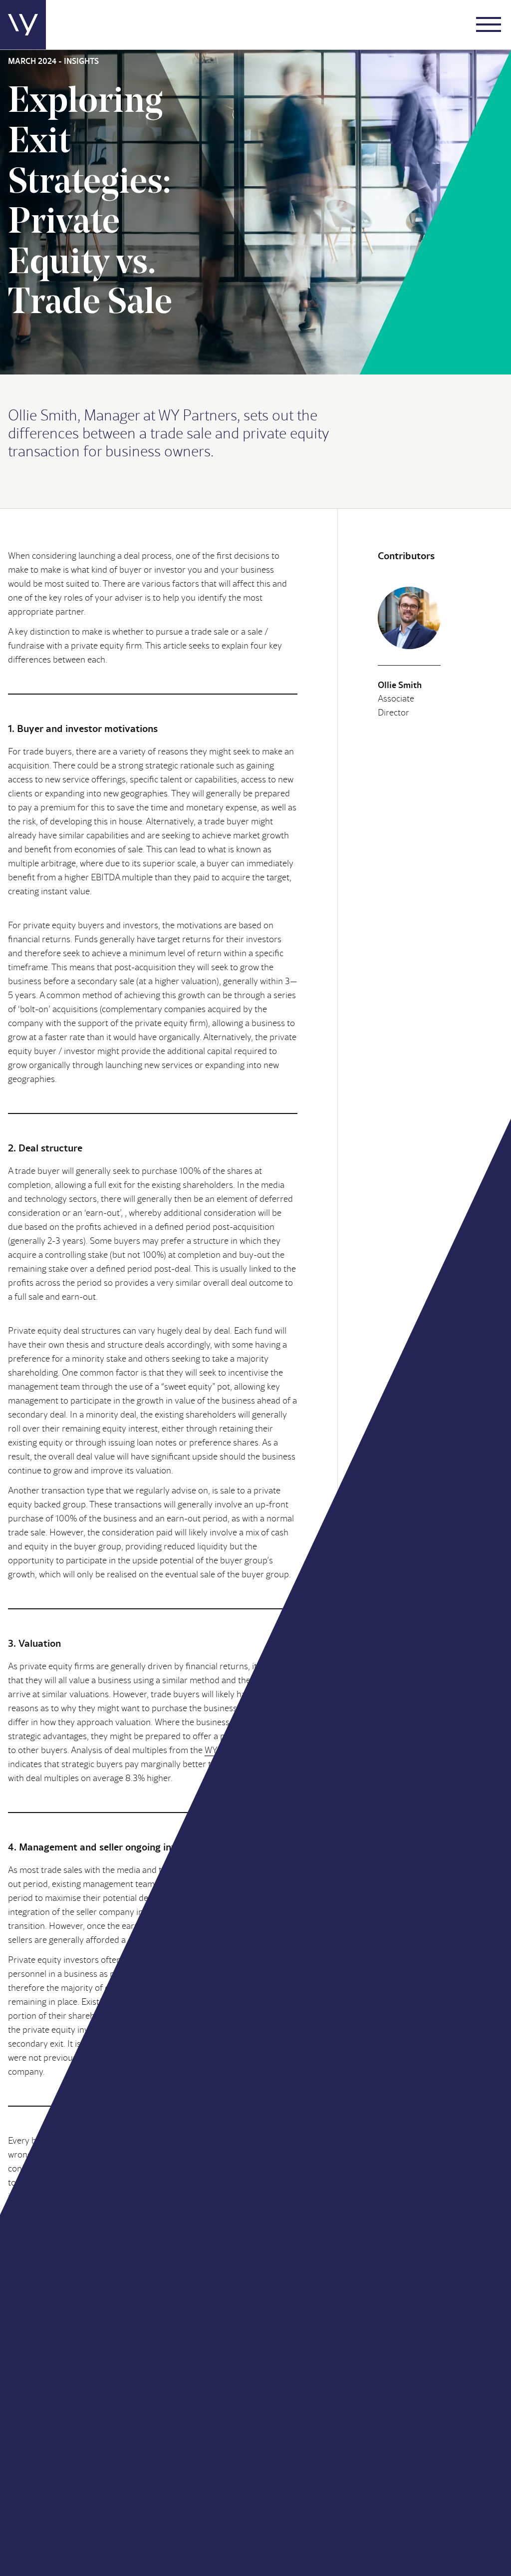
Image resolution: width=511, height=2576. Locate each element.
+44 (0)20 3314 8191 (294, 2440)
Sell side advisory (373, 2408)
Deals (437, 2384)
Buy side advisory (374, 2396)
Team (436, 2396)
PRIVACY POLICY (151, 2555)
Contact (440, 2432)
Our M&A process (374, 2432)
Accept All (381, 2534)
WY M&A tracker (236, 1750)
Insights (440, 2408)
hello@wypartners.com (160, 2293)
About (354, 2384)
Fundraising (364, 2420)
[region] (381, 2504)
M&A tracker (448, 2420)
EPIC (199, 2555)
